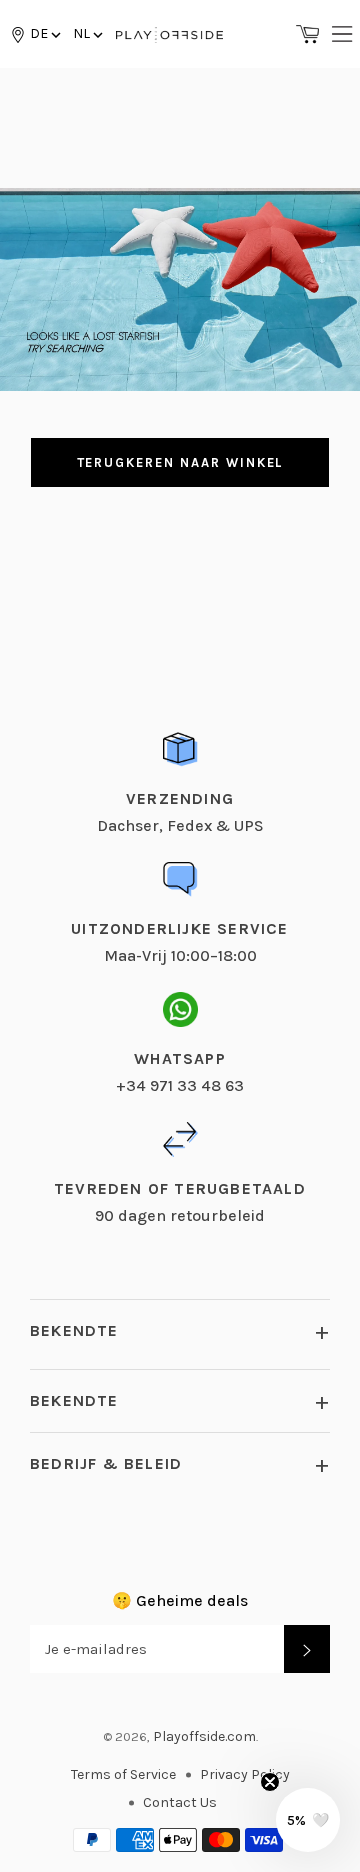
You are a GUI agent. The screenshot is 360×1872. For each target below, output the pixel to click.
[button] (86, 33)
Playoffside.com (204, 1736)
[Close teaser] (270, 1782)
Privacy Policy (245, 1774)
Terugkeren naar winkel (180, 462)
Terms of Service (123, 1774)
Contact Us (180, 1802)
